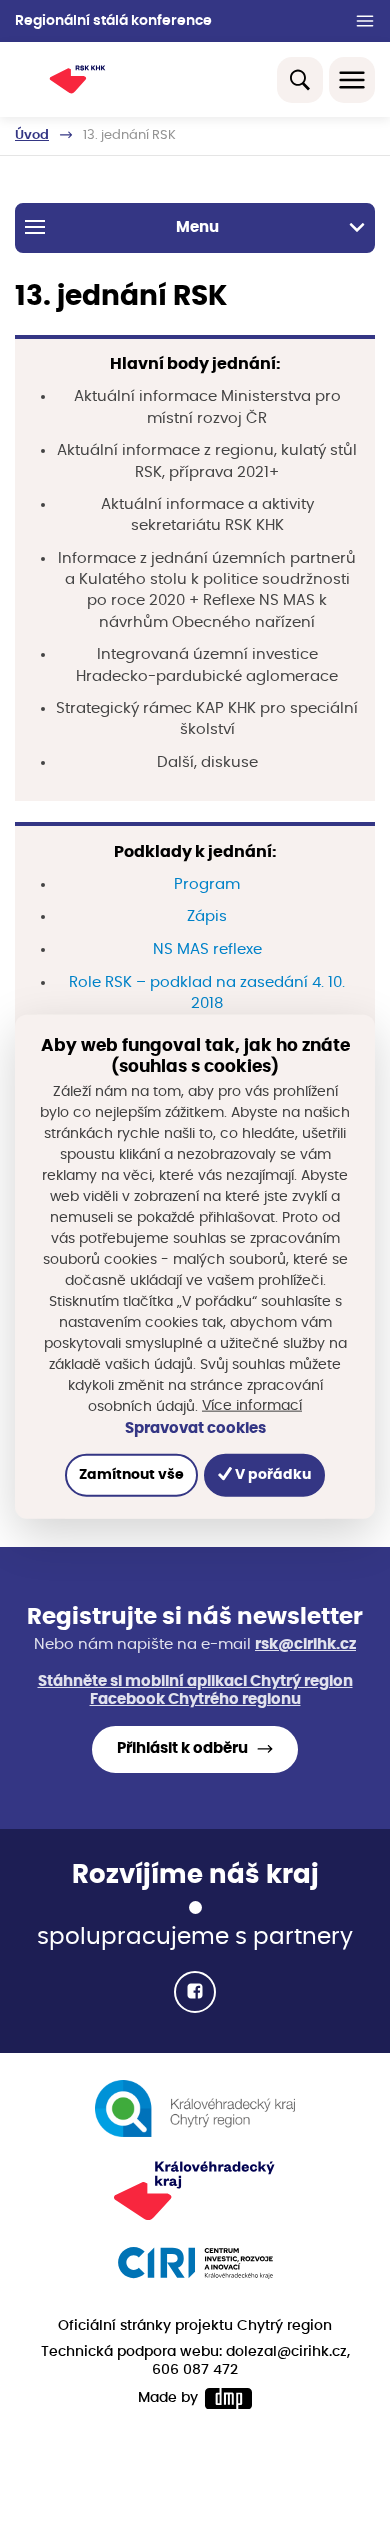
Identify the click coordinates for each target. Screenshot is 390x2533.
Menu (197, 227)
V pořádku (271, 1475)
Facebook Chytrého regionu (195, 1699)
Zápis (207, 916)
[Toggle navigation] (352, 80)
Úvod (32, 135)
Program (207, 884)
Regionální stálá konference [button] (113, 21)
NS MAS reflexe (207, 949)
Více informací (252, 1406)
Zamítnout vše (131, 1475)
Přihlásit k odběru (182, 1748)
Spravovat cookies (195, 1428)
